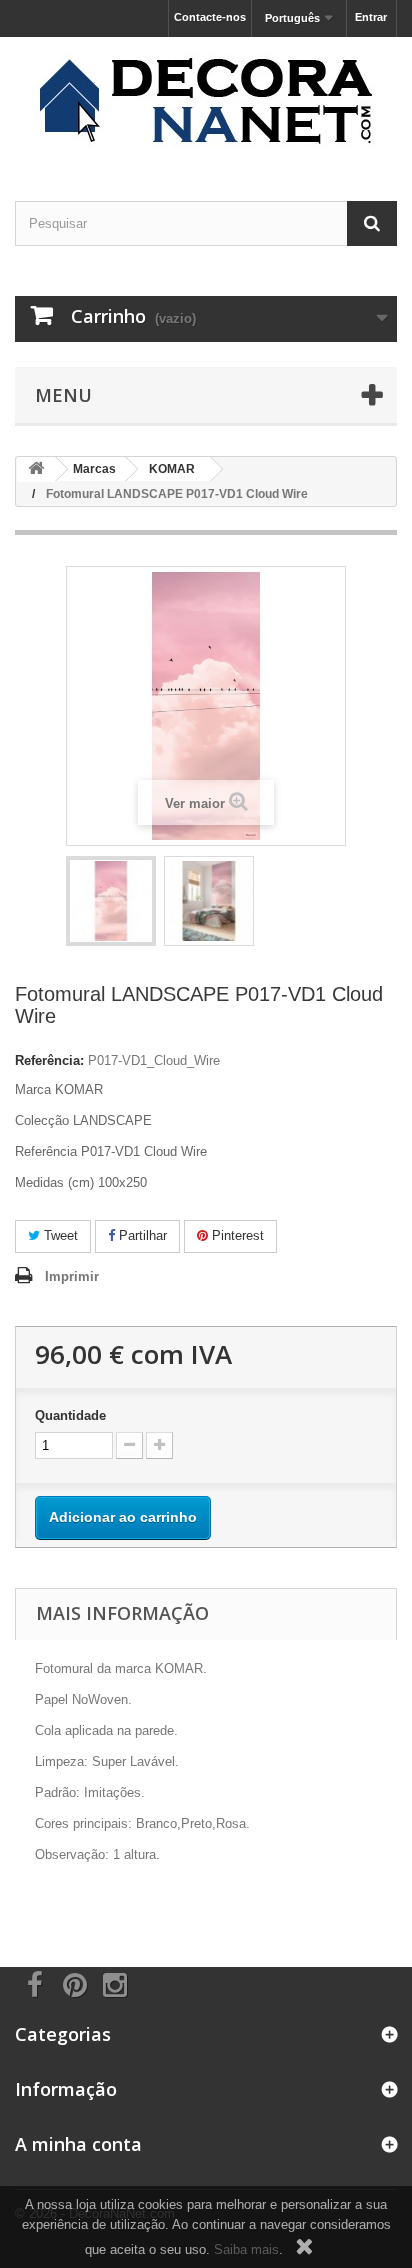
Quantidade (70, 1415)
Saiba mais (246, 2249)
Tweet (59, 1235)
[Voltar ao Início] (36, 469)
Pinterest (236, 1235)
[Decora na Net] (206, 101)
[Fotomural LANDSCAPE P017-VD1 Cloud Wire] (111, 901)
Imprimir (72, 1276)
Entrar (371, 17)
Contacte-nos (210, 17)
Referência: (49, 1060)
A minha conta (78, 2144)
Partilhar (141, 1235)
